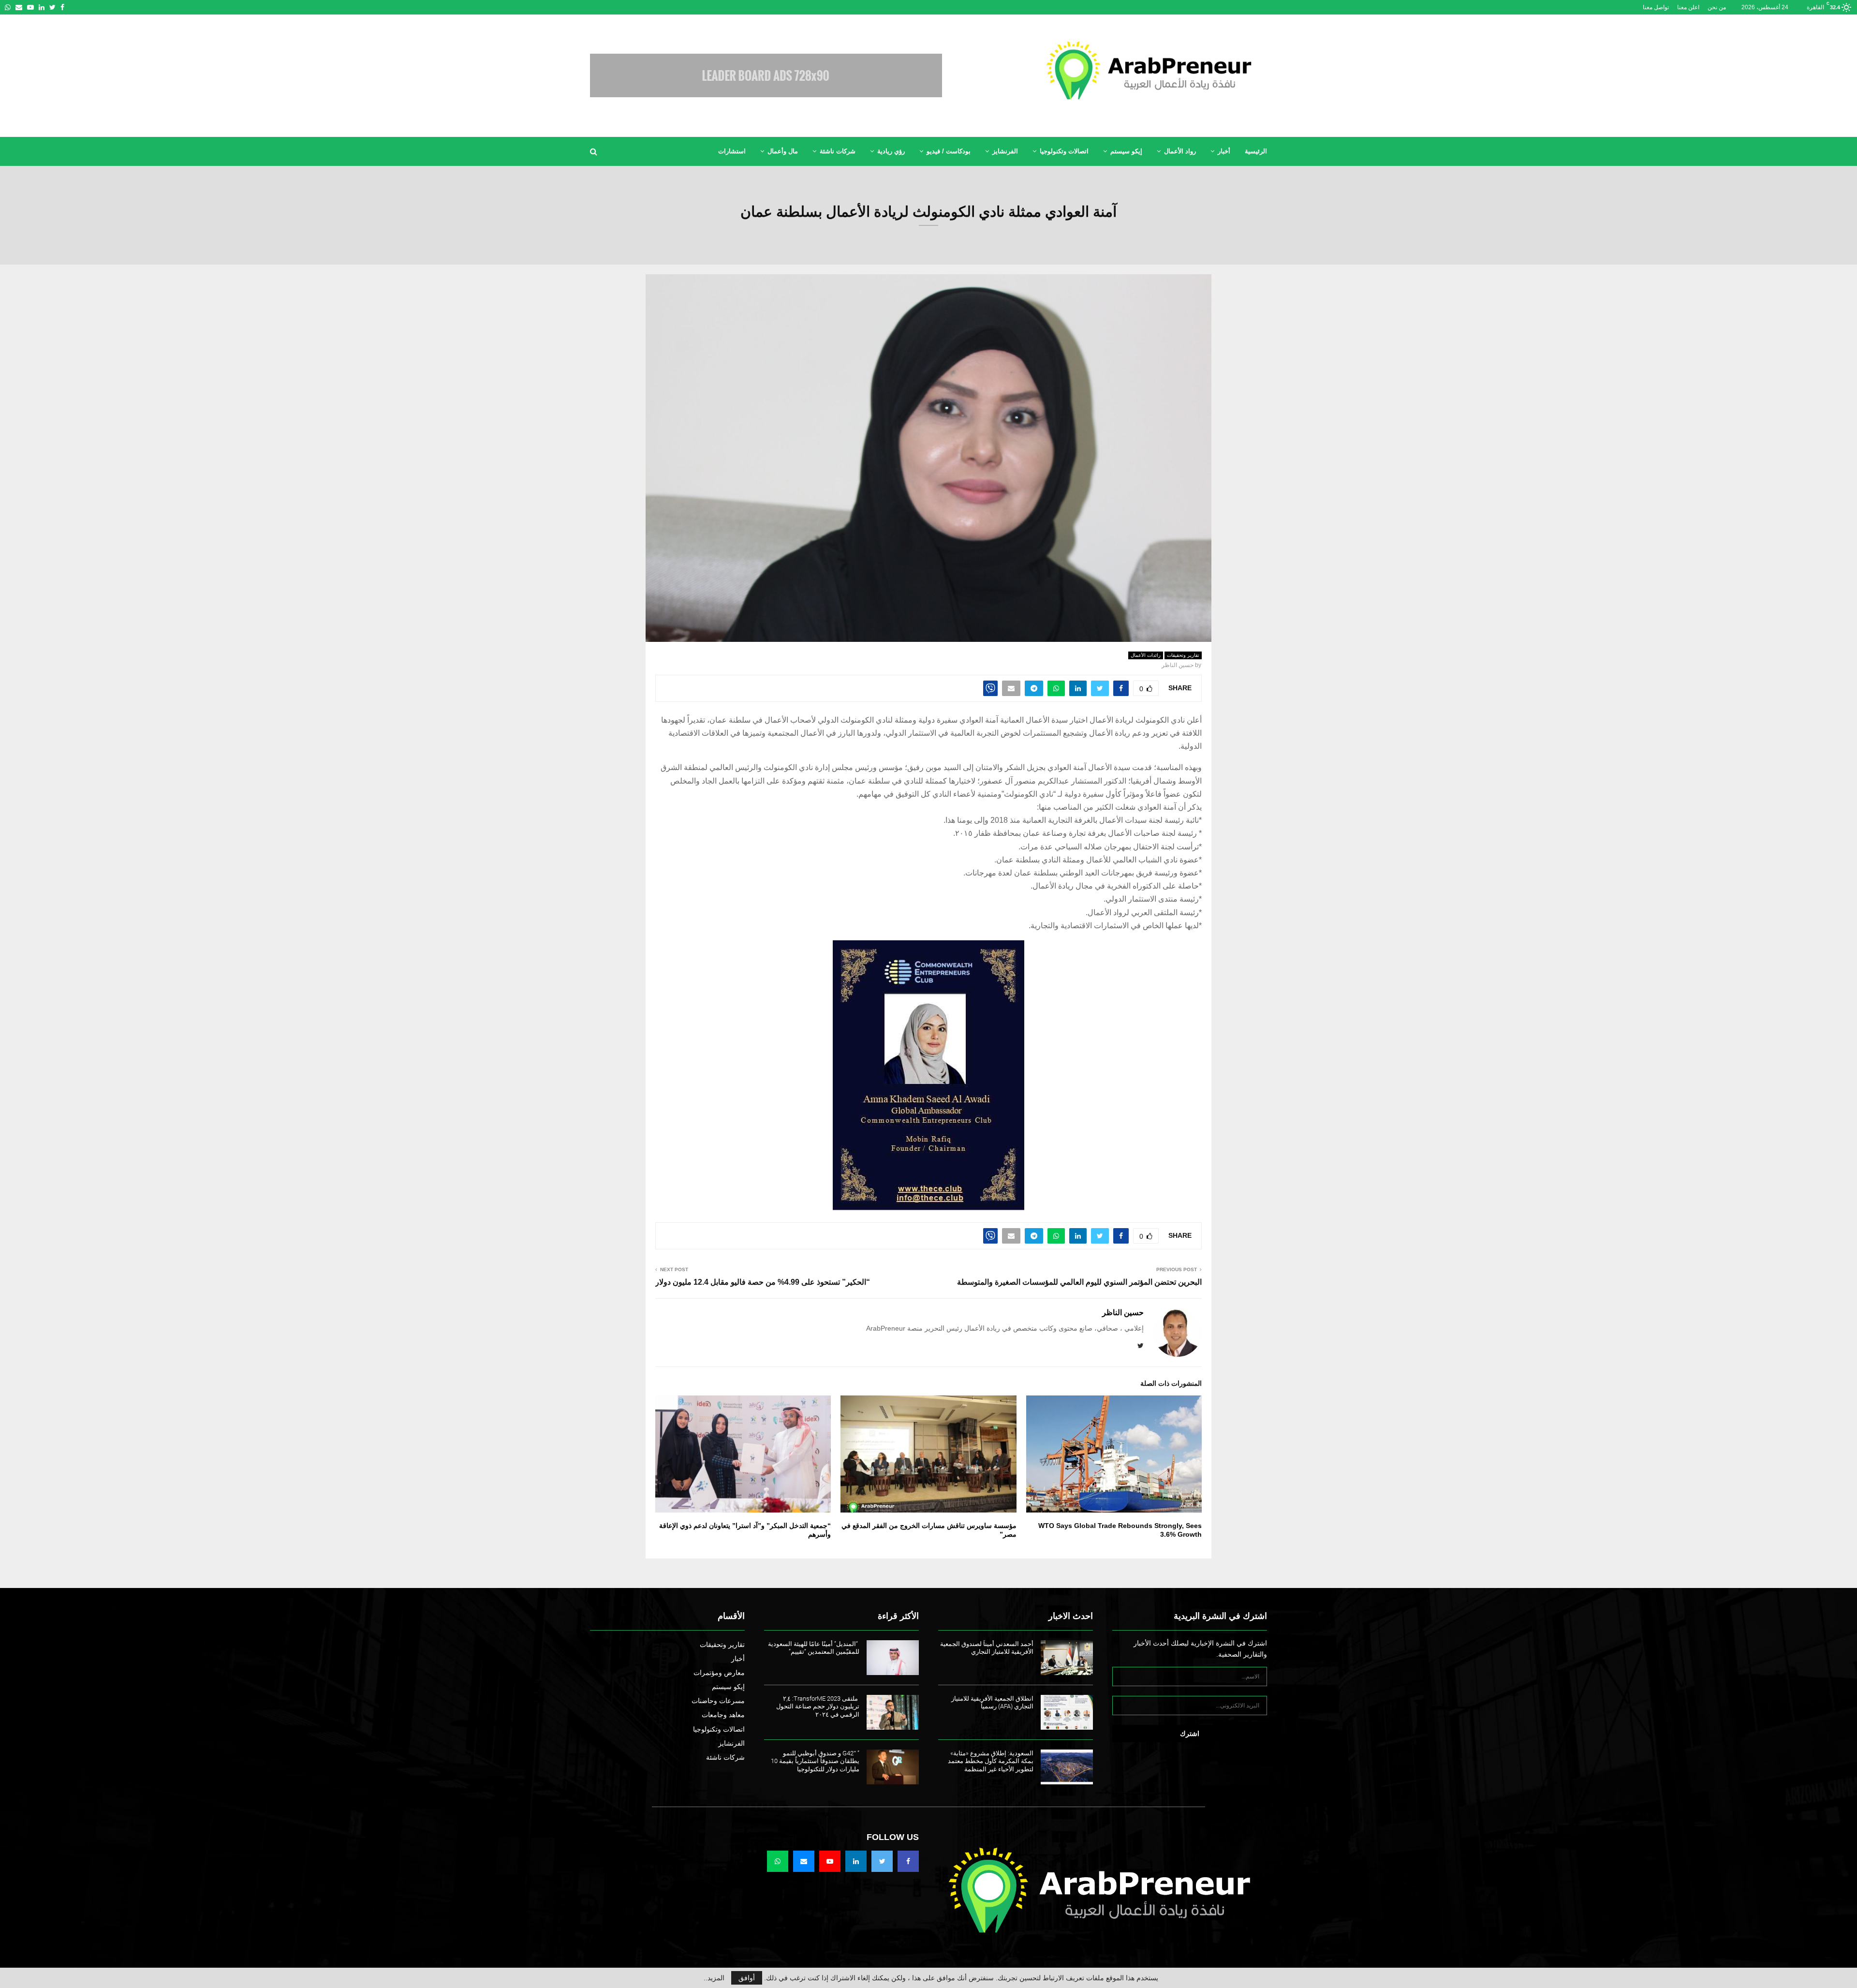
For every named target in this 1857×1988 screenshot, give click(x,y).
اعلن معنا (1688, 7)
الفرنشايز (1005, 151)
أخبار (1224, 151)
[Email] (804, 1861)
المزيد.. (714, 1978)
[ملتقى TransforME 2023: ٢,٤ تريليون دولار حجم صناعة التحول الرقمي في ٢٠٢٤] (893, 1712)
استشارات (732, 151)
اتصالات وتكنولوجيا (1064, 151)
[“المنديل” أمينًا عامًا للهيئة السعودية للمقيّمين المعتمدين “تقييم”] (893, 1658)
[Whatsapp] (778, 1861)
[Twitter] (882, 1861)
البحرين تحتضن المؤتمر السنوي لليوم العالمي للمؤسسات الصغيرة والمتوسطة (1079, 1282)
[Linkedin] (856, 1861)
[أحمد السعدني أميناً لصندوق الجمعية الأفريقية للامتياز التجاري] (1067, 1658)
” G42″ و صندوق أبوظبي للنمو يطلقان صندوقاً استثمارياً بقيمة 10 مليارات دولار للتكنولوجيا (815, 1761)
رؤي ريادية (891, 151)
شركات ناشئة (838, 151)
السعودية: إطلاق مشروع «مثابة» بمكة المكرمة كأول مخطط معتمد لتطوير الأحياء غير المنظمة (991, 1761)
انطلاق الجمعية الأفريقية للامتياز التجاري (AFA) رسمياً (992, 1703)
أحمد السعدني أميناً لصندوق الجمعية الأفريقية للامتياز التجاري (987, 1648)
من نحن (1717, 7)
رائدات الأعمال (1146, 655)
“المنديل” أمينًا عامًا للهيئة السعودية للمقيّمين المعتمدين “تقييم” (814, 1648)
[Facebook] (908, 1861)
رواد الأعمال (1180, 151)
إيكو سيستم (1126, 151)
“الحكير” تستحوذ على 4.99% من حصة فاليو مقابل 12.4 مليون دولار (763, 1282)
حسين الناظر (1178, 665)
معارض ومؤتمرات (719, 1673)
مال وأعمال (783, 151)
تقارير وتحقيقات (1183, 655)
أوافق (747, 1978)
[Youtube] (830, 1861)
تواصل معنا (1656, 7)
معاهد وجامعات (723, 1715)
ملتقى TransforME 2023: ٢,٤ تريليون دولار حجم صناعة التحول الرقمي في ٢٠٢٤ (818, 1707)
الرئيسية (1256, 151)
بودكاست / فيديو (949, 151)
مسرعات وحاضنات (718, 1701)
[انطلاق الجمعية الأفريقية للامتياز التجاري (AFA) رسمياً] (1067, 1712)
